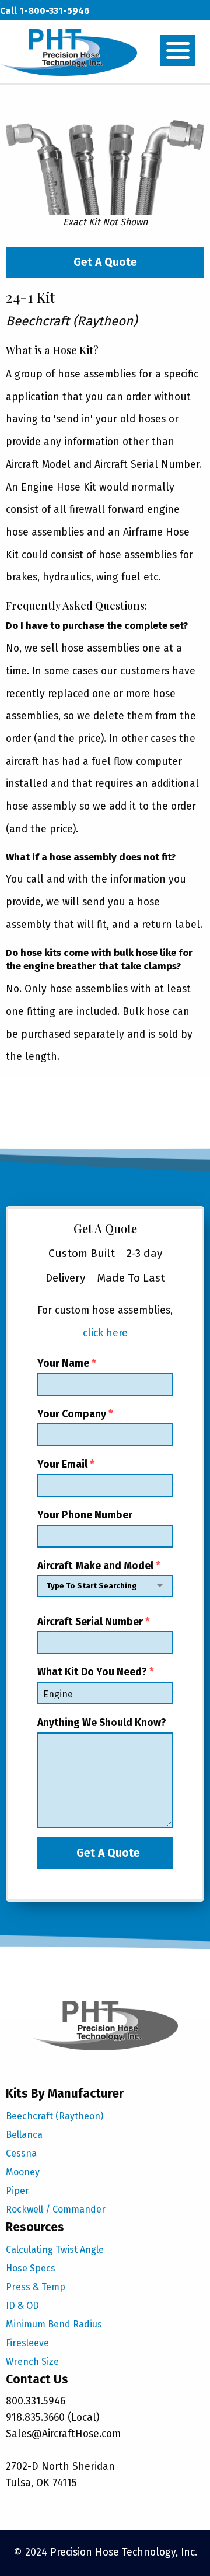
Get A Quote (105, 262)
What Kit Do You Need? (96, 1672)
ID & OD (22, 2306)
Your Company (75, 1414)
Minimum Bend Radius (54, 2324)
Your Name (67, 1364)
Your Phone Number (85, 1515)
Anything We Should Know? (102, 1723)
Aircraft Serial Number (94, 1622)
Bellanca (24, 2135)
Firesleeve (27, 2343)
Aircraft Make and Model (99, 1566)
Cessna (21, 2153)
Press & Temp (36, 2287)
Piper (17, 2191)
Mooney (23, 2172)
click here (105, 1333)
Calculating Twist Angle (55, 2250)
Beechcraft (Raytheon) (55, 2116)
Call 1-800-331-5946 (45, 11)
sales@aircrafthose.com (54, 34)
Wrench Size (32, 2362)
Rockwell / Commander (56, 2209)
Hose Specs (31, 2268)
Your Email (66, 1464)
